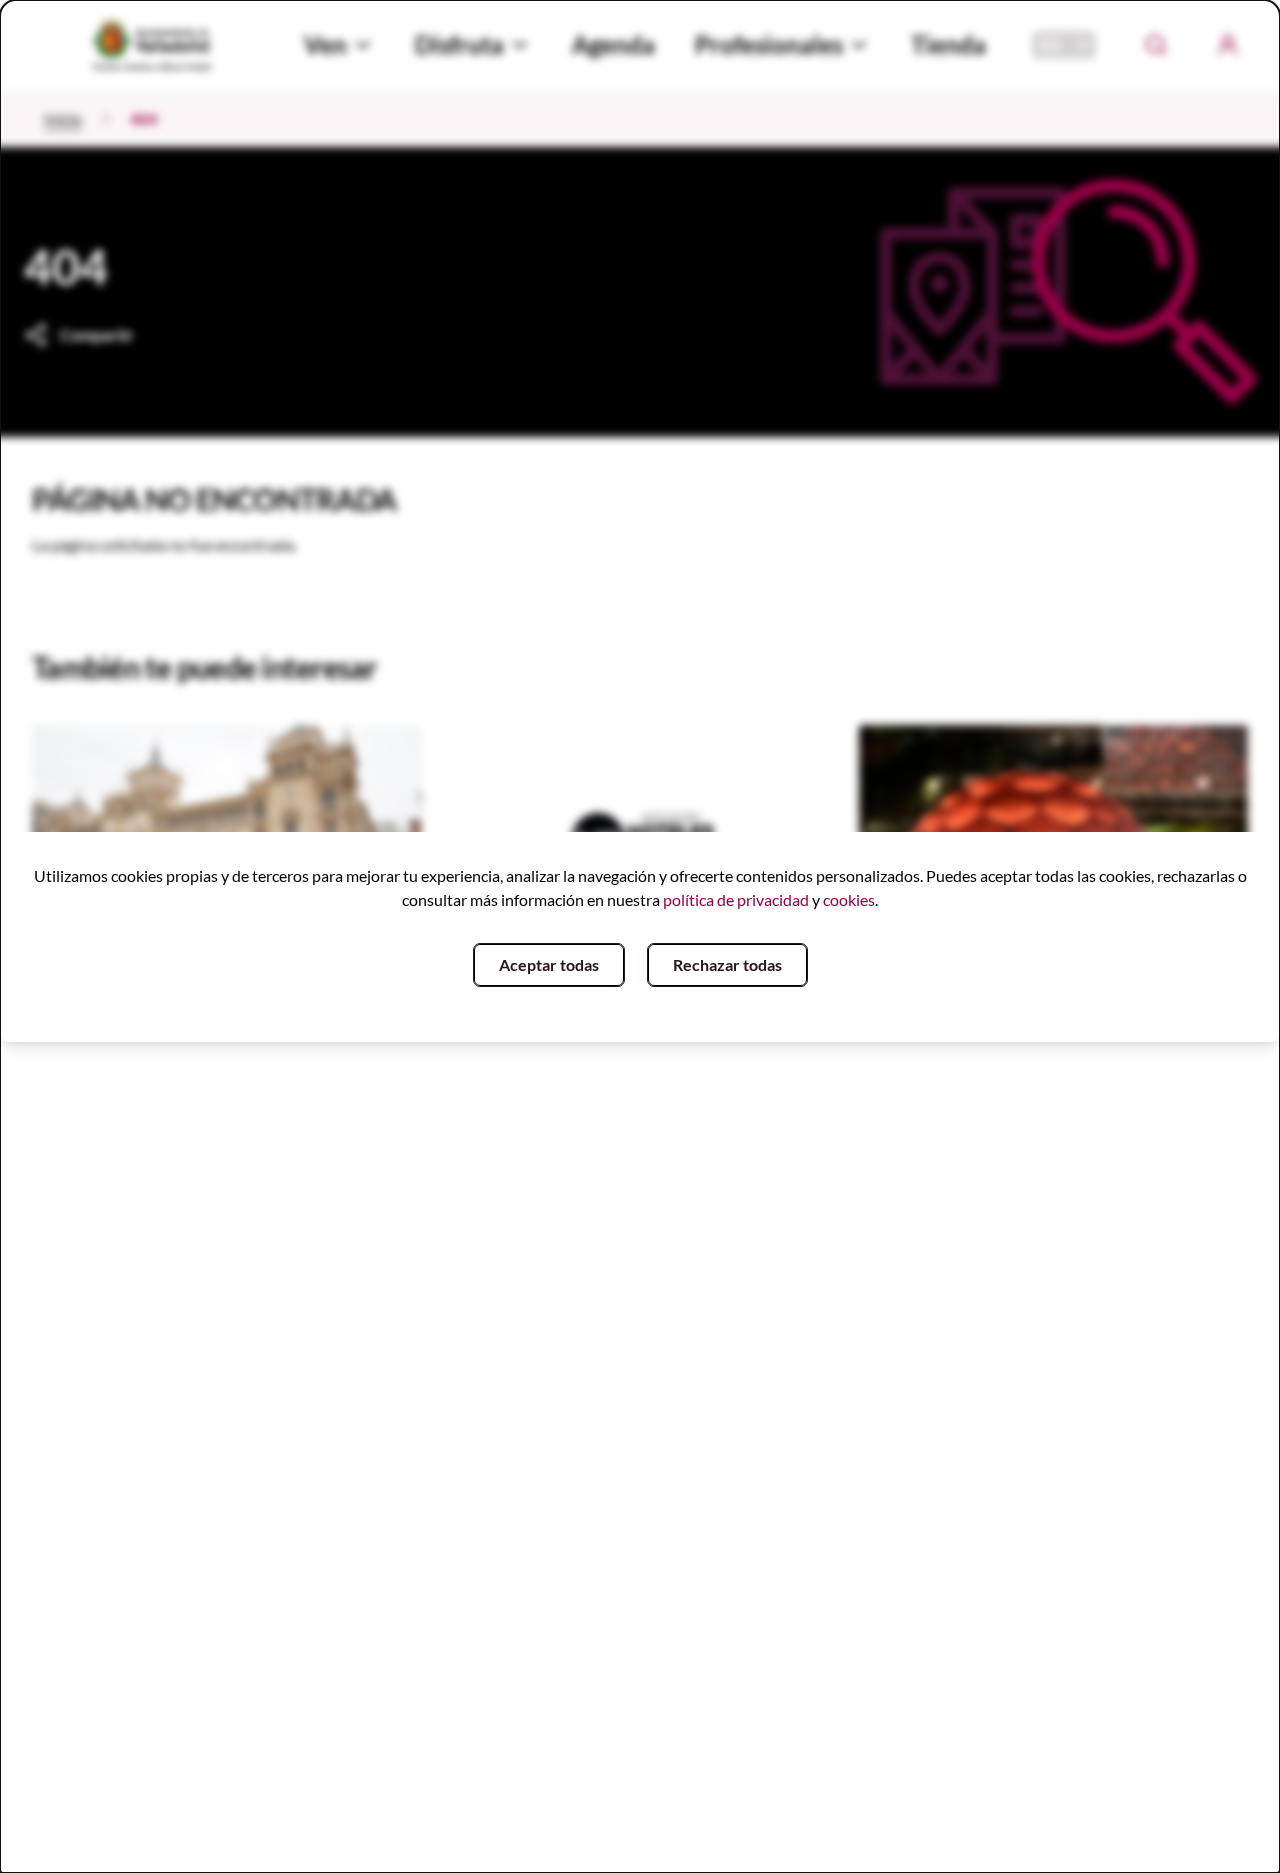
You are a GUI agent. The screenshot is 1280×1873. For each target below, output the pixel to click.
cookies (849, 899)
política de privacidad (736, 899)
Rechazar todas (727, 964)
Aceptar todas (549, 964)
